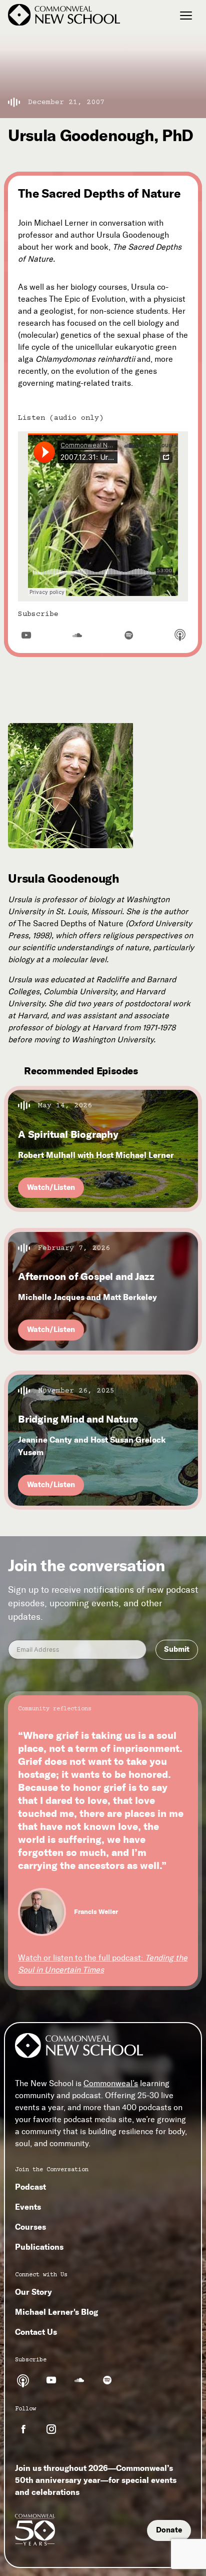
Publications (39, 2247)
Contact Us (36, 2332)
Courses (30, 2227)
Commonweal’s (111, 2083)
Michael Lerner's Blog (56, 2312)
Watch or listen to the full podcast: (103, 1964)
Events (28, 2207)
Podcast (30, 2187)
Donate (169, 2530)
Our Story (33, 2292)
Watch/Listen (51, 1187)
